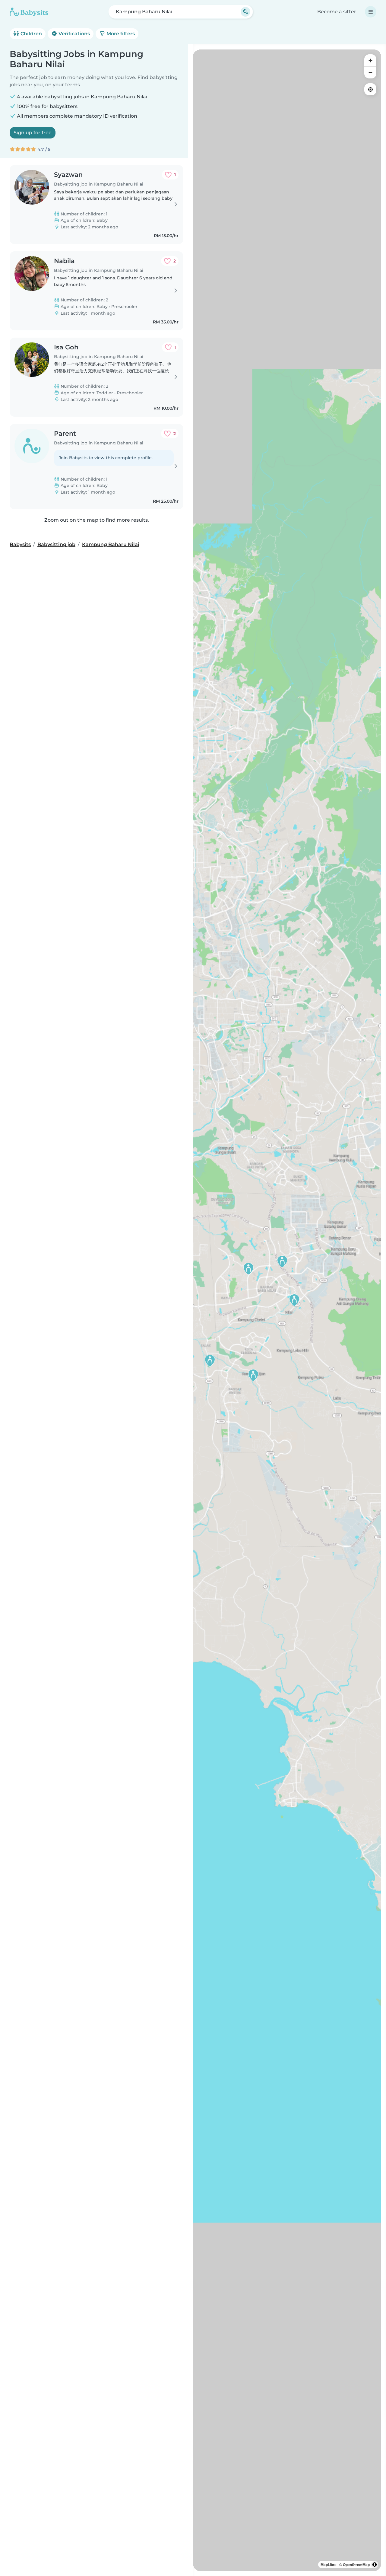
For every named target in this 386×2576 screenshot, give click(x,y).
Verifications (74, 34)
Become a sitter (337, 12)
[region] (287, 1310)
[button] (282, 1261)
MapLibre (329, 2565)
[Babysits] (29, 12)
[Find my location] (370, 89)
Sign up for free (33, 133)
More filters (120, 34)
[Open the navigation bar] (371, 12)
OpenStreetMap (356, 2565)
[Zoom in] (370, 60)
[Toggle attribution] (375, 2565)
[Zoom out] (370, 72)
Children (31, 34)
